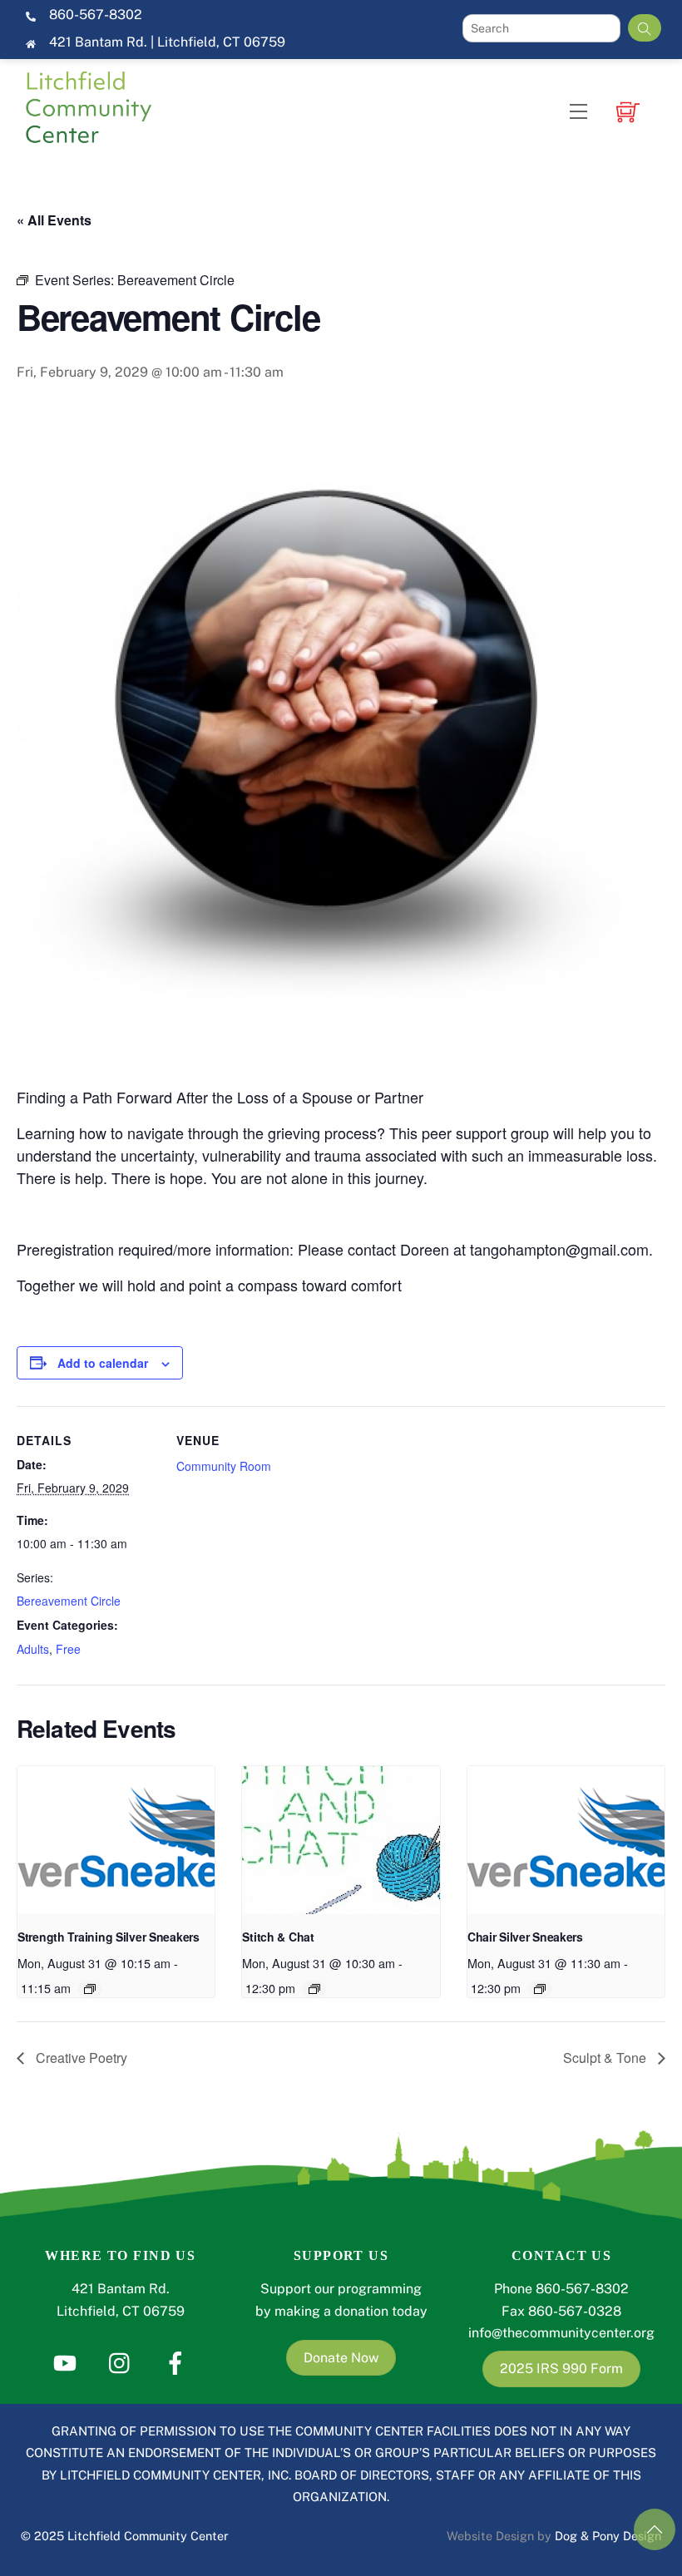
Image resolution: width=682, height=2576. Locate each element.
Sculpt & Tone (606, 2058)
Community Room (224, 1466)
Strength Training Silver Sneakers (109, 1937)
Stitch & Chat (278, 1937)
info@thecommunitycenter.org (561, 2333)
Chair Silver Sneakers (525, 1937)
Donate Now (341, 2358)
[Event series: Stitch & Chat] (314, 1989)
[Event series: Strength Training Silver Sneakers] (90, 1989)
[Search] (645, 28)
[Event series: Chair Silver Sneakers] (540, 1989)
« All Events (54, 220)
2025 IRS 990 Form (561, 2369)
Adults (33, 1649)
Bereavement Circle (69, 1601)
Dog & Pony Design (608, 2536)
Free (68, 1649)
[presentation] (116, 1840)
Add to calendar (103, 1363)
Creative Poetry (80, 2058)
